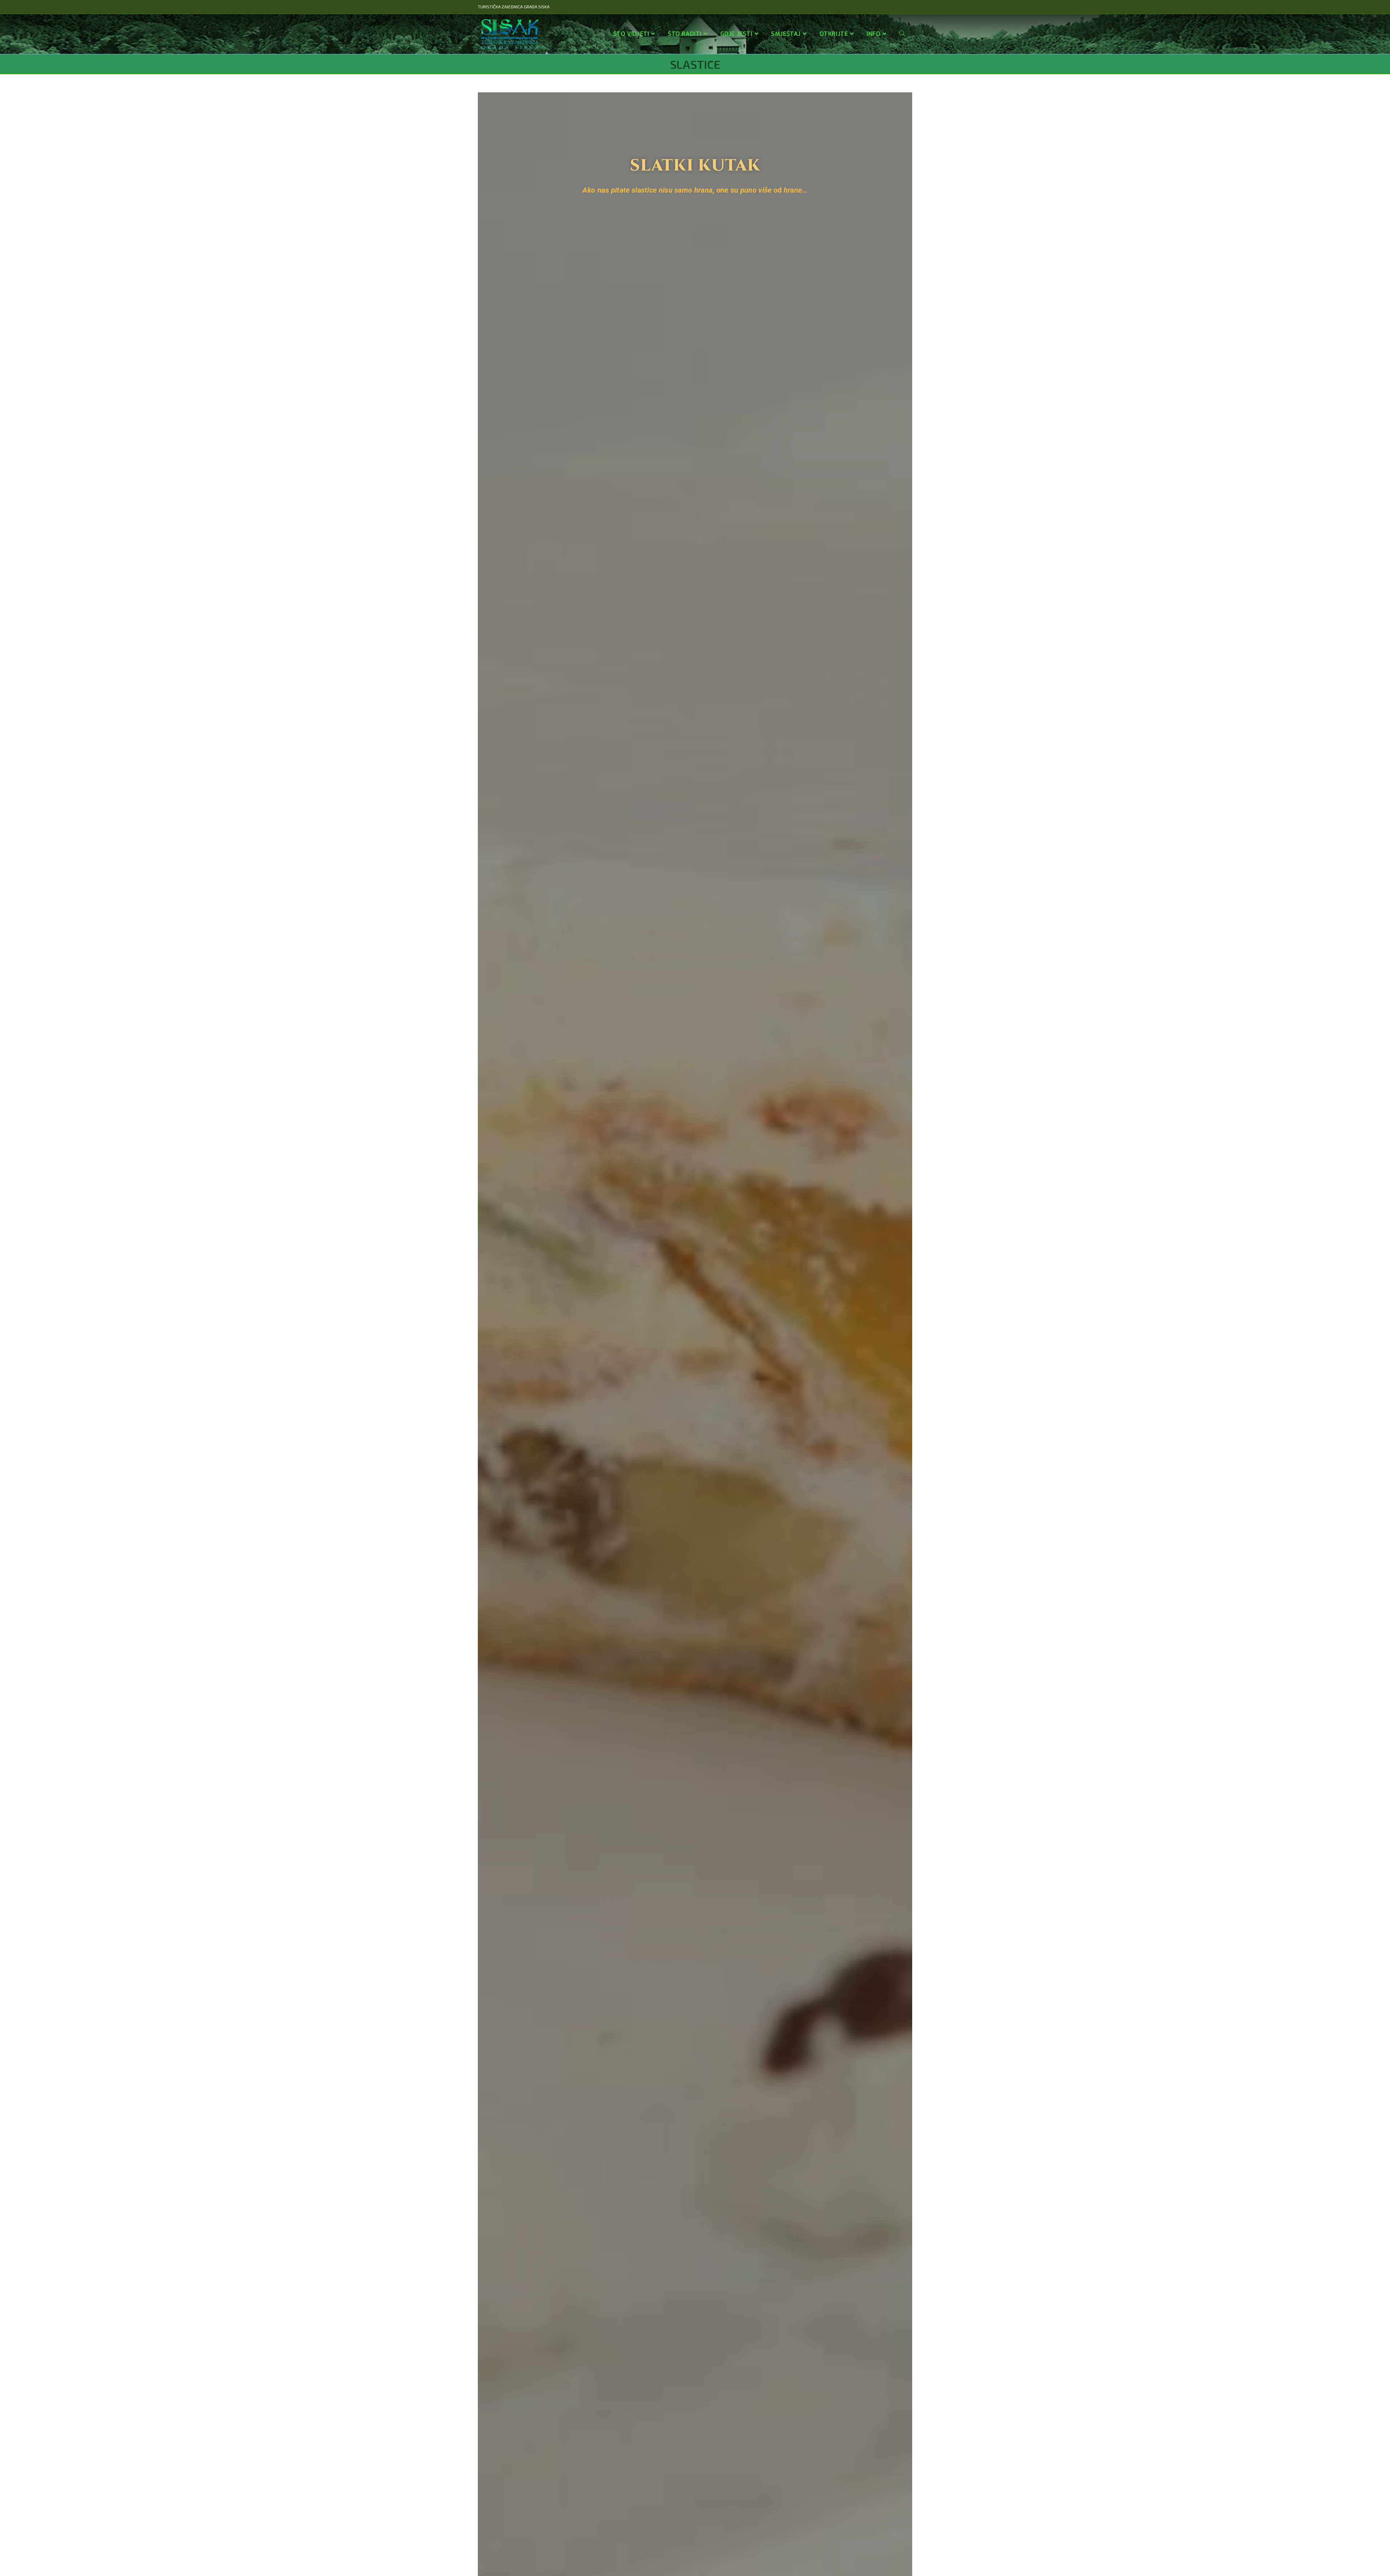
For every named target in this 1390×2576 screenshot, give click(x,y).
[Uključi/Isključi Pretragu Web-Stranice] (902, 34)
